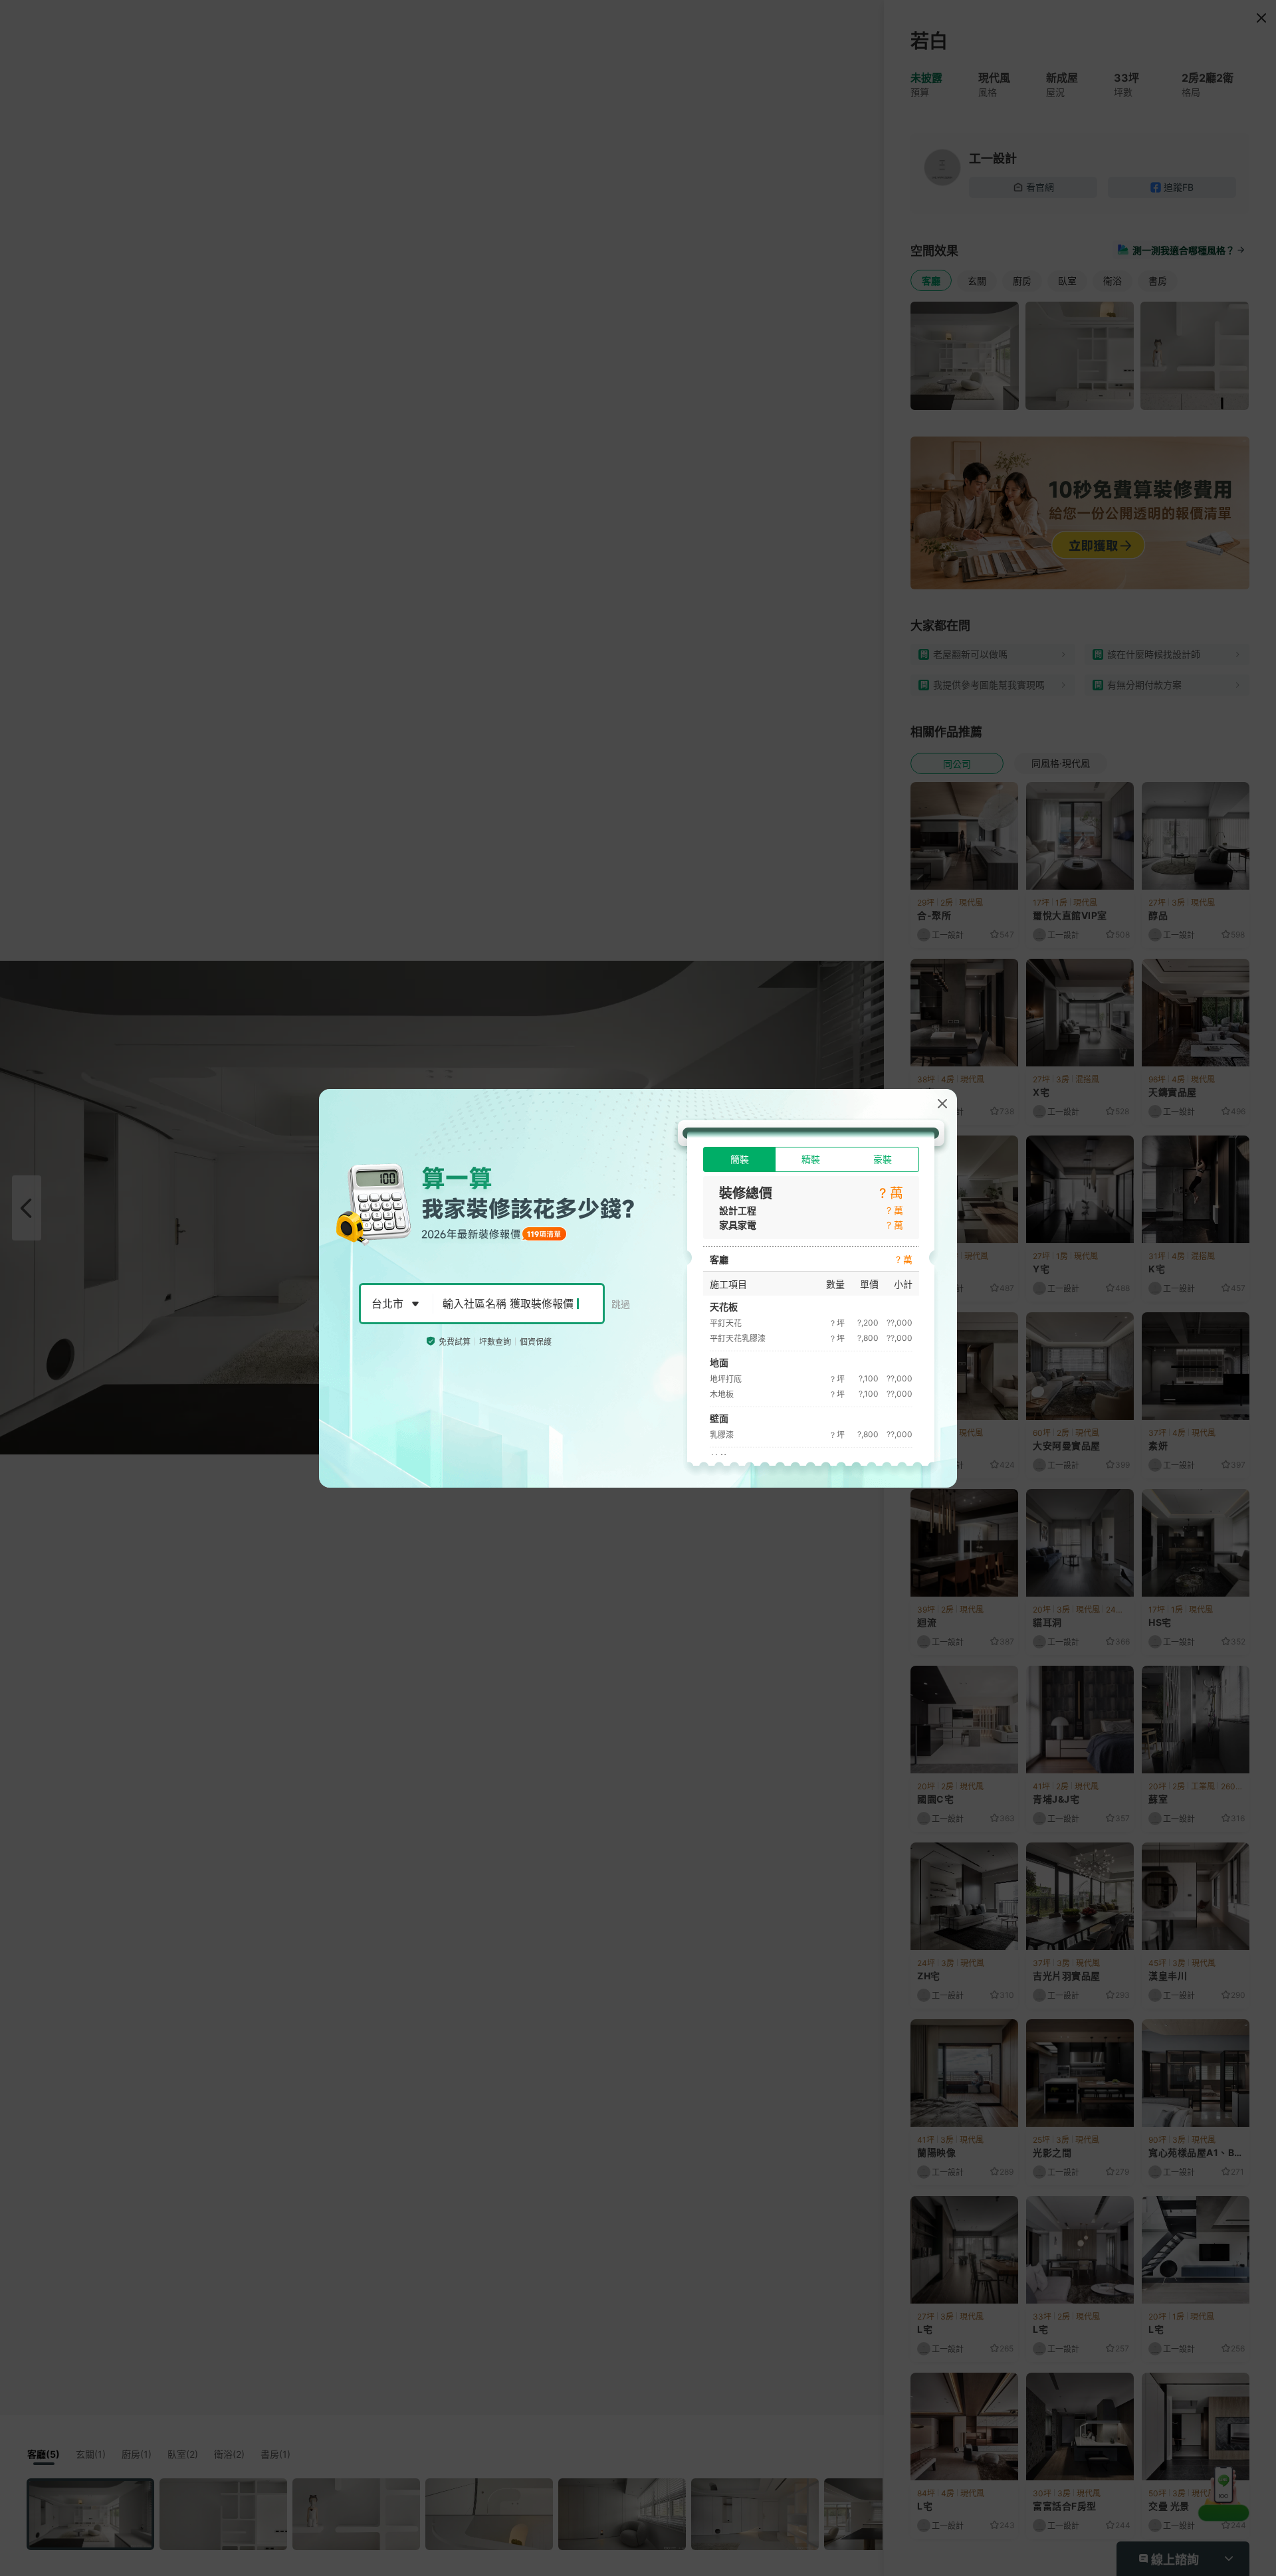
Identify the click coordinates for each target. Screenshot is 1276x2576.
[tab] (739, 1159)
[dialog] (638, 1288)
